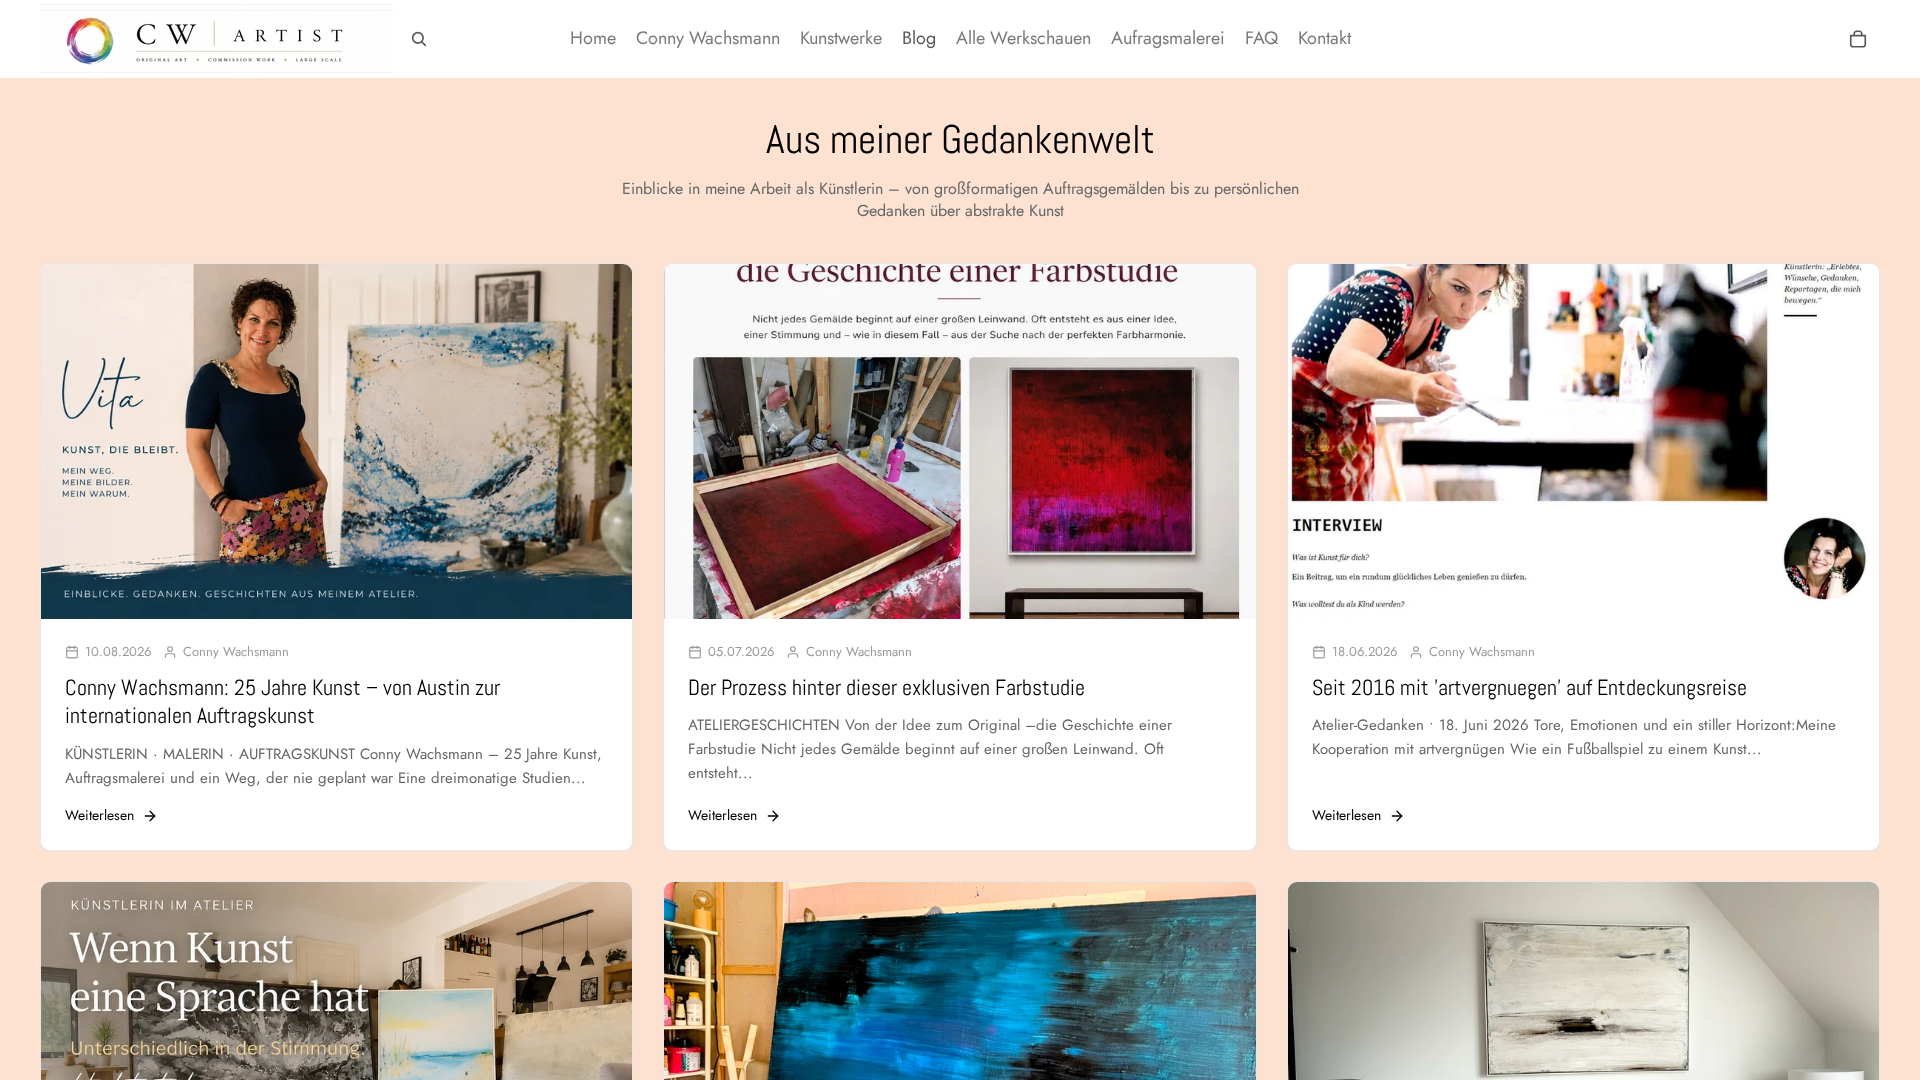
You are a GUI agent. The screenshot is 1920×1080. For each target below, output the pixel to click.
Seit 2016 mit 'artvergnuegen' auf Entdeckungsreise (1529, 687)
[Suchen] (419, 39)
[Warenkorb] (1858, 39)
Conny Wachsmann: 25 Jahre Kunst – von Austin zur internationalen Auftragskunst (282, 701)
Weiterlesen (99, 815)
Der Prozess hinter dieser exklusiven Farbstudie (886, 687)
